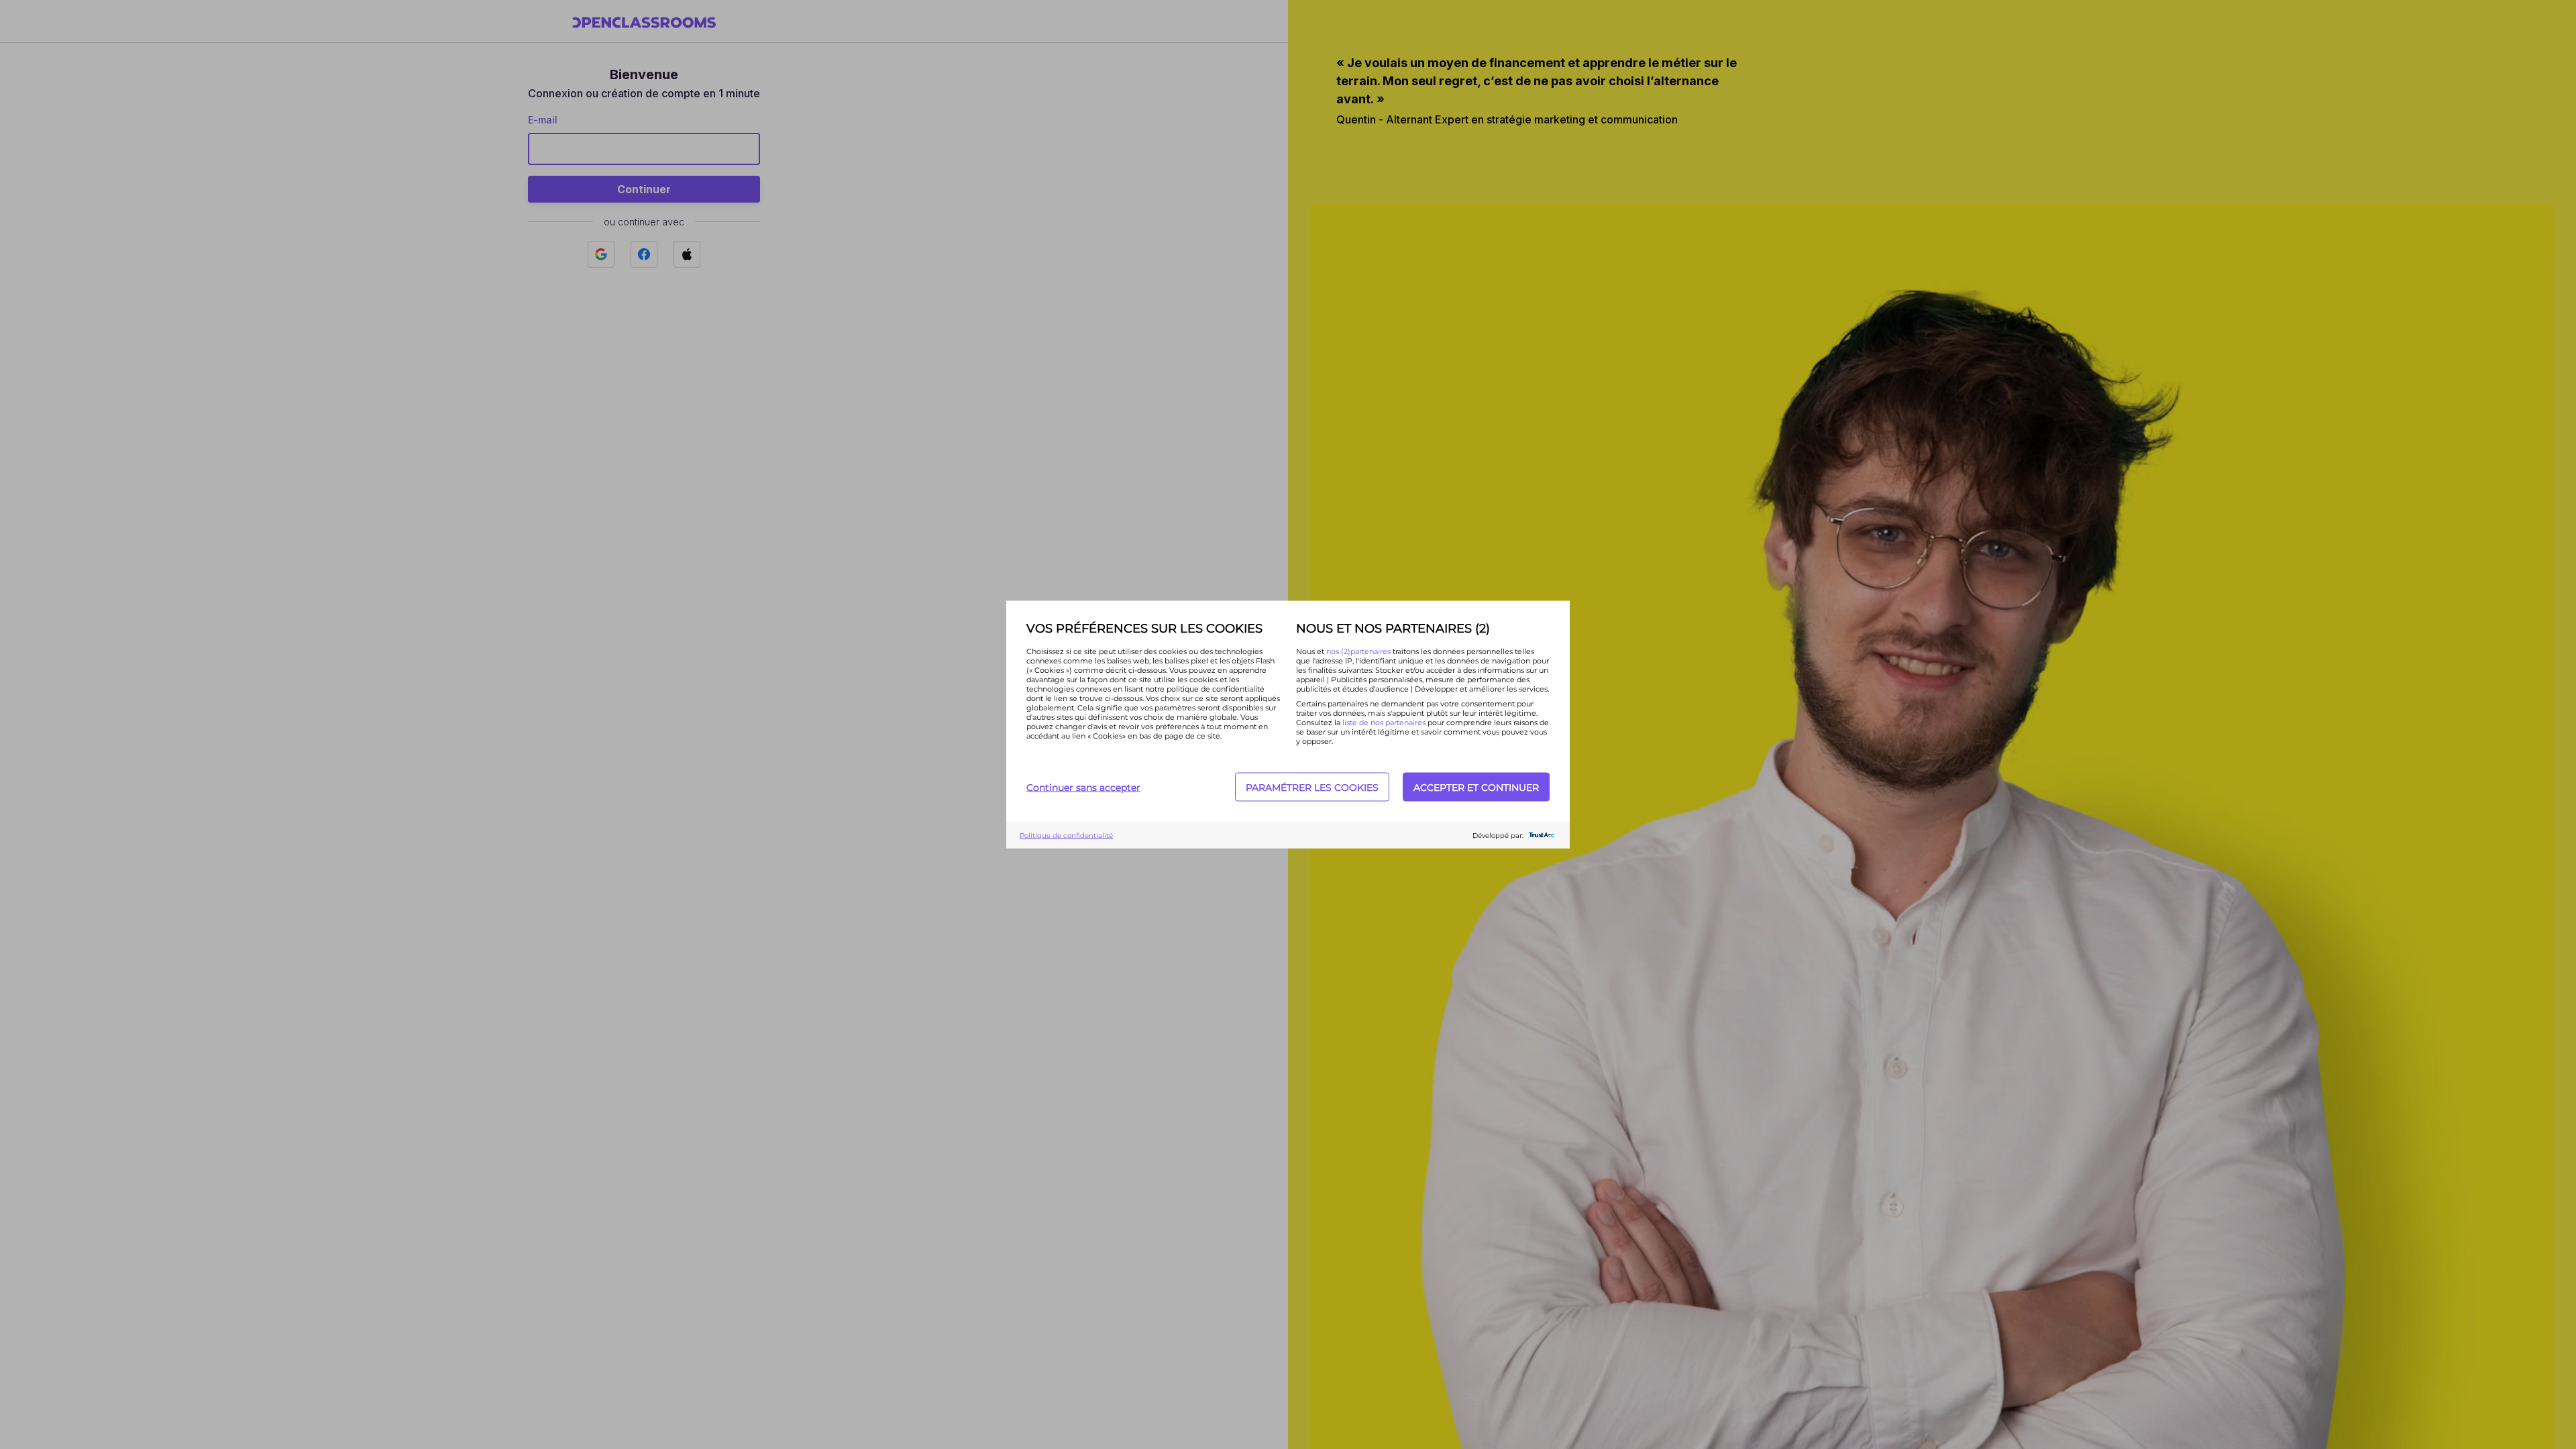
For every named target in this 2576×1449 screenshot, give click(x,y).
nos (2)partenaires (1359, 651)
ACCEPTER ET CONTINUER (1476, 787)
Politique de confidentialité (1066, 835)
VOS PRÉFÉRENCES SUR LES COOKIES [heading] (1144, 629)
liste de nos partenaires (1384, 722)
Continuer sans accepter (1083, 787)
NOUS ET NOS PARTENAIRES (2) (1393, 629)
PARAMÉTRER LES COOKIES (1312, 787)
